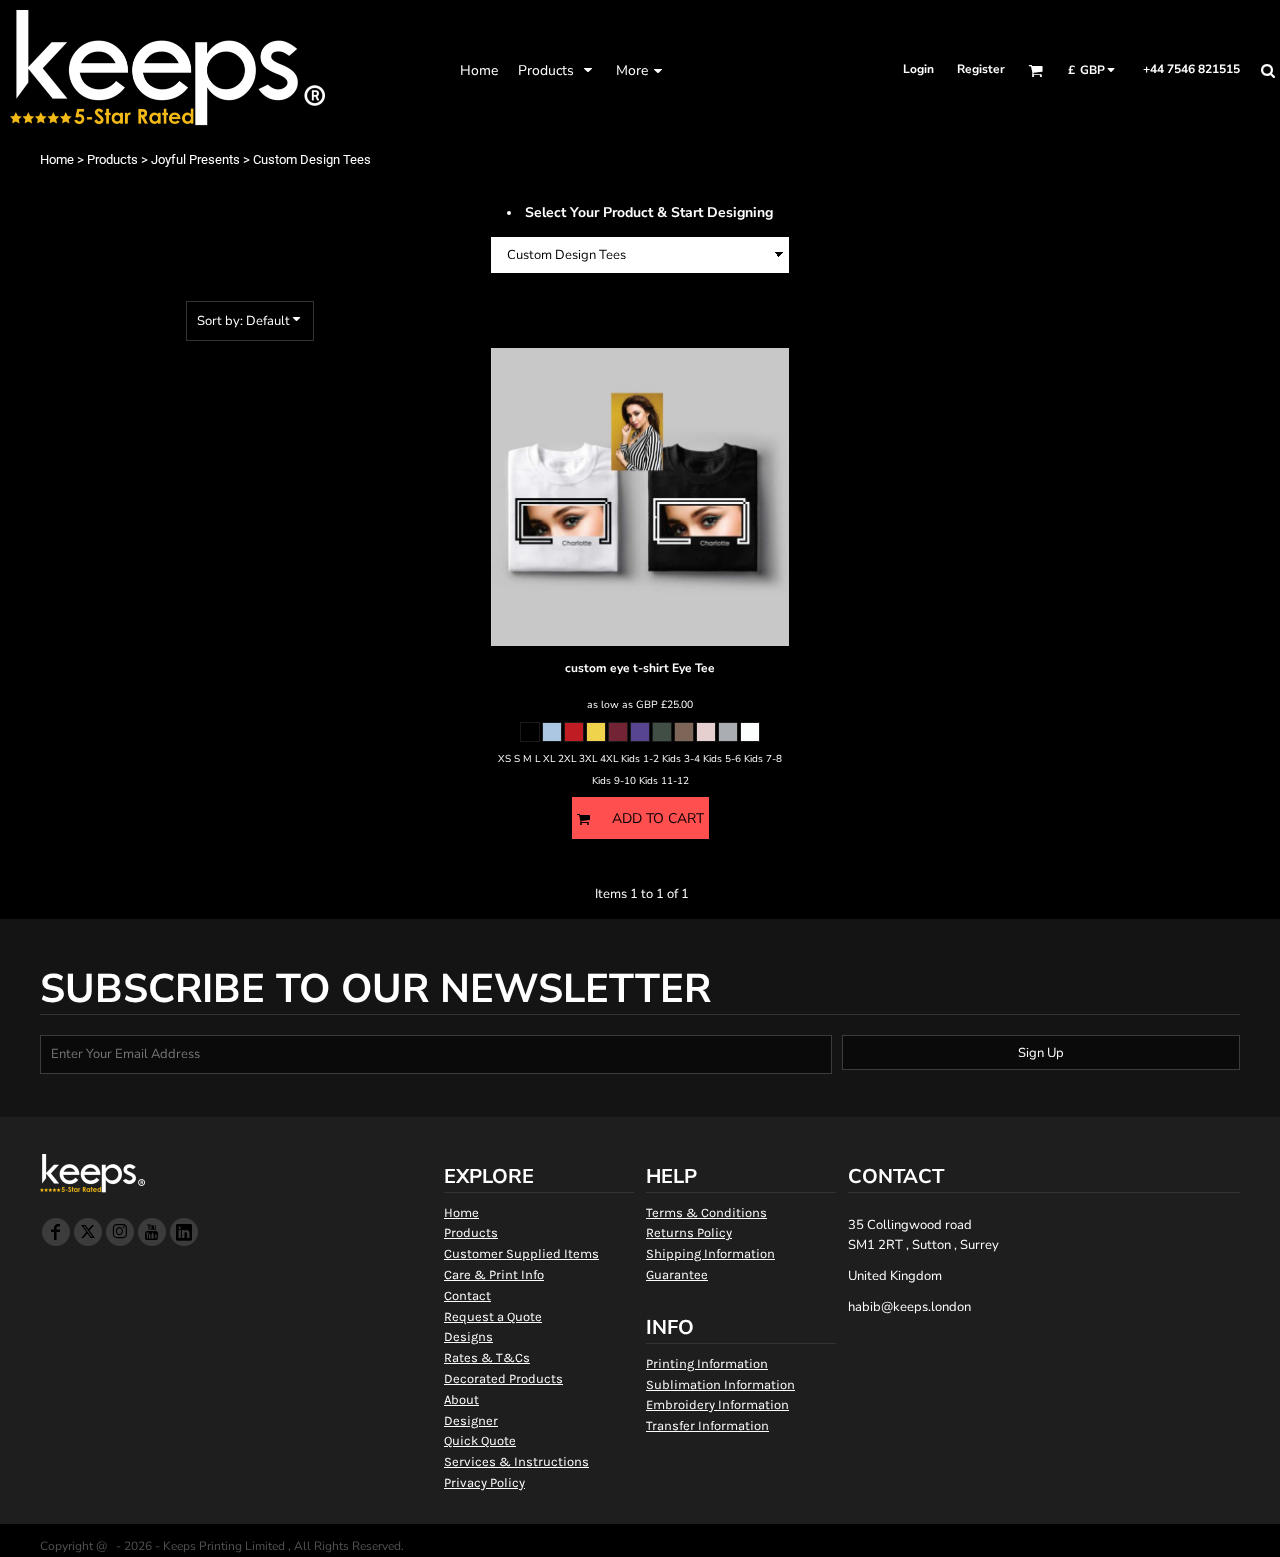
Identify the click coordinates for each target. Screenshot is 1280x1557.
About (461, 1399)
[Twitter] (88, 1232)
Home (57, 159)
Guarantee (677, 1274)
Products (112, 159)
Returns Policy (689, 1232)
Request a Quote (493, 1316)
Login (918, 69)
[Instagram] (120, 1232)
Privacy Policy (484, 1482)
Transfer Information (707, 1425)
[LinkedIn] (184, 1232)
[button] (557, 70)
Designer (471, 1420)
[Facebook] (56, 1232)
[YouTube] (152, 1232)
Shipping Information (710, 1253)
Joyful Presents (195, 159)
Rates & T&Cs (487, 1357)
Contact (467, 1295)
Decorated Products (503, 1378)
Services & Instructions (516, 1461)
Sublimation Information (720, 1384)
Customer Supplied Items (521, 1253)
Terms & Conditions (706, 1212)
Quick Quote (480, 1440)
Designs (468, 1336)
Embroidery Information (717, 1404)
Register (981, 69)
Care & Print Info (494, 1274)
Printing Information (707, 1363)
